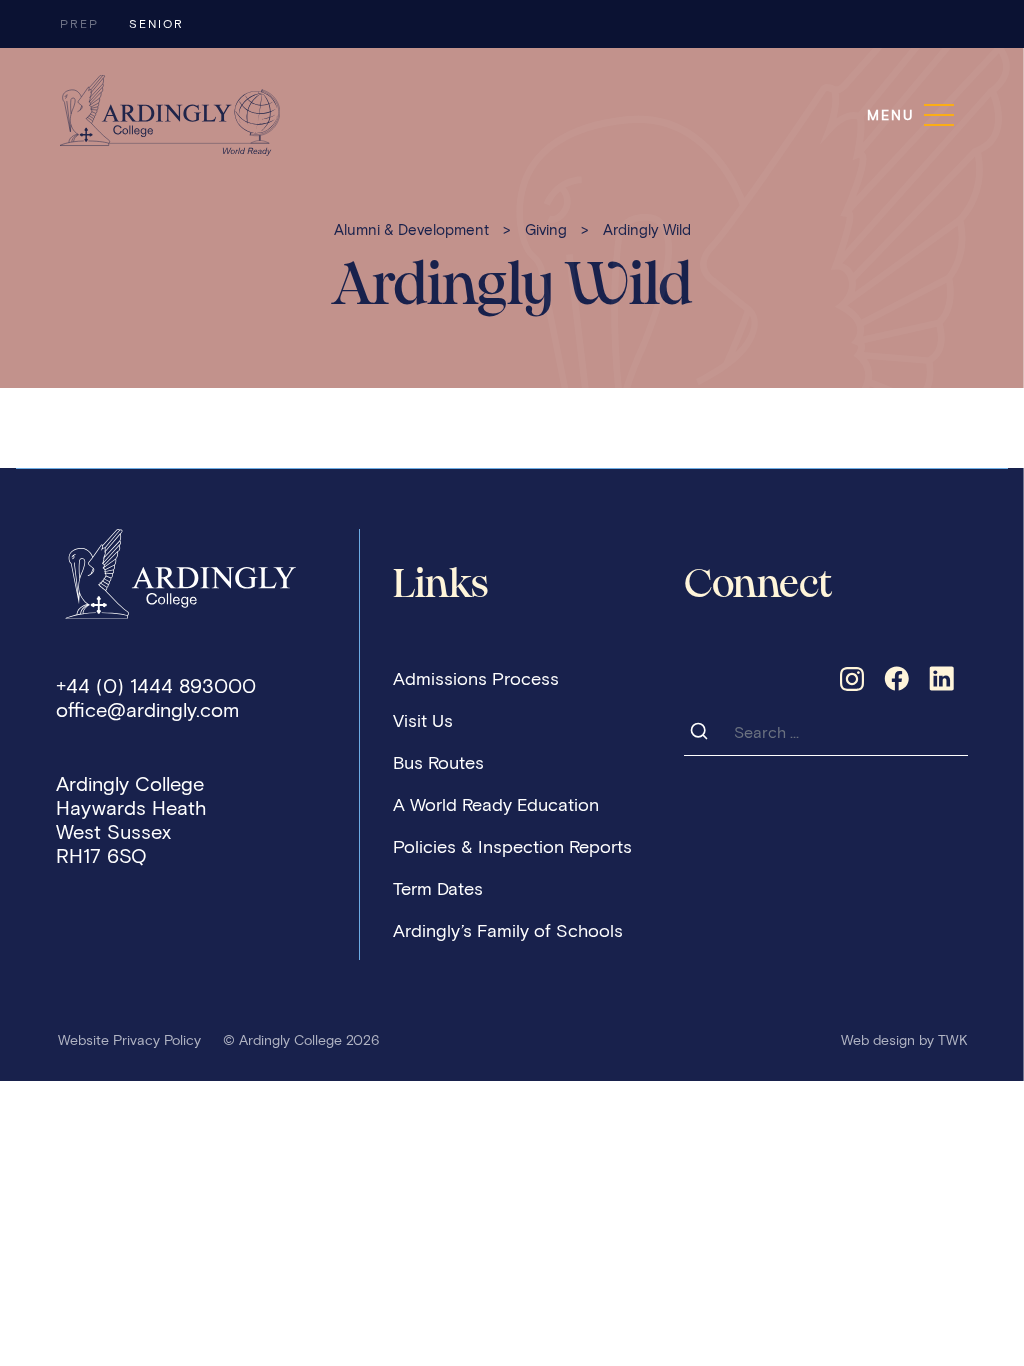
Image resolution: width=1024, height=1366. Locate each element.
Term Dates (438, 889)
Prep (79, 23)
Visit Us (423, 721)
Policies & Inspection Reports (512, 847)
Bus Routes (438, 763)
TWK (953, 1040)
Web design (878, 1040)
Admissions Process (476, 679)
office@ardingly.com (147, 710)
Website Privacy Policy (129, 1040)
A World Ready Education (496, 805)
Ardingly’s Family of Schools (508, 931)
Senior (156, 23)
